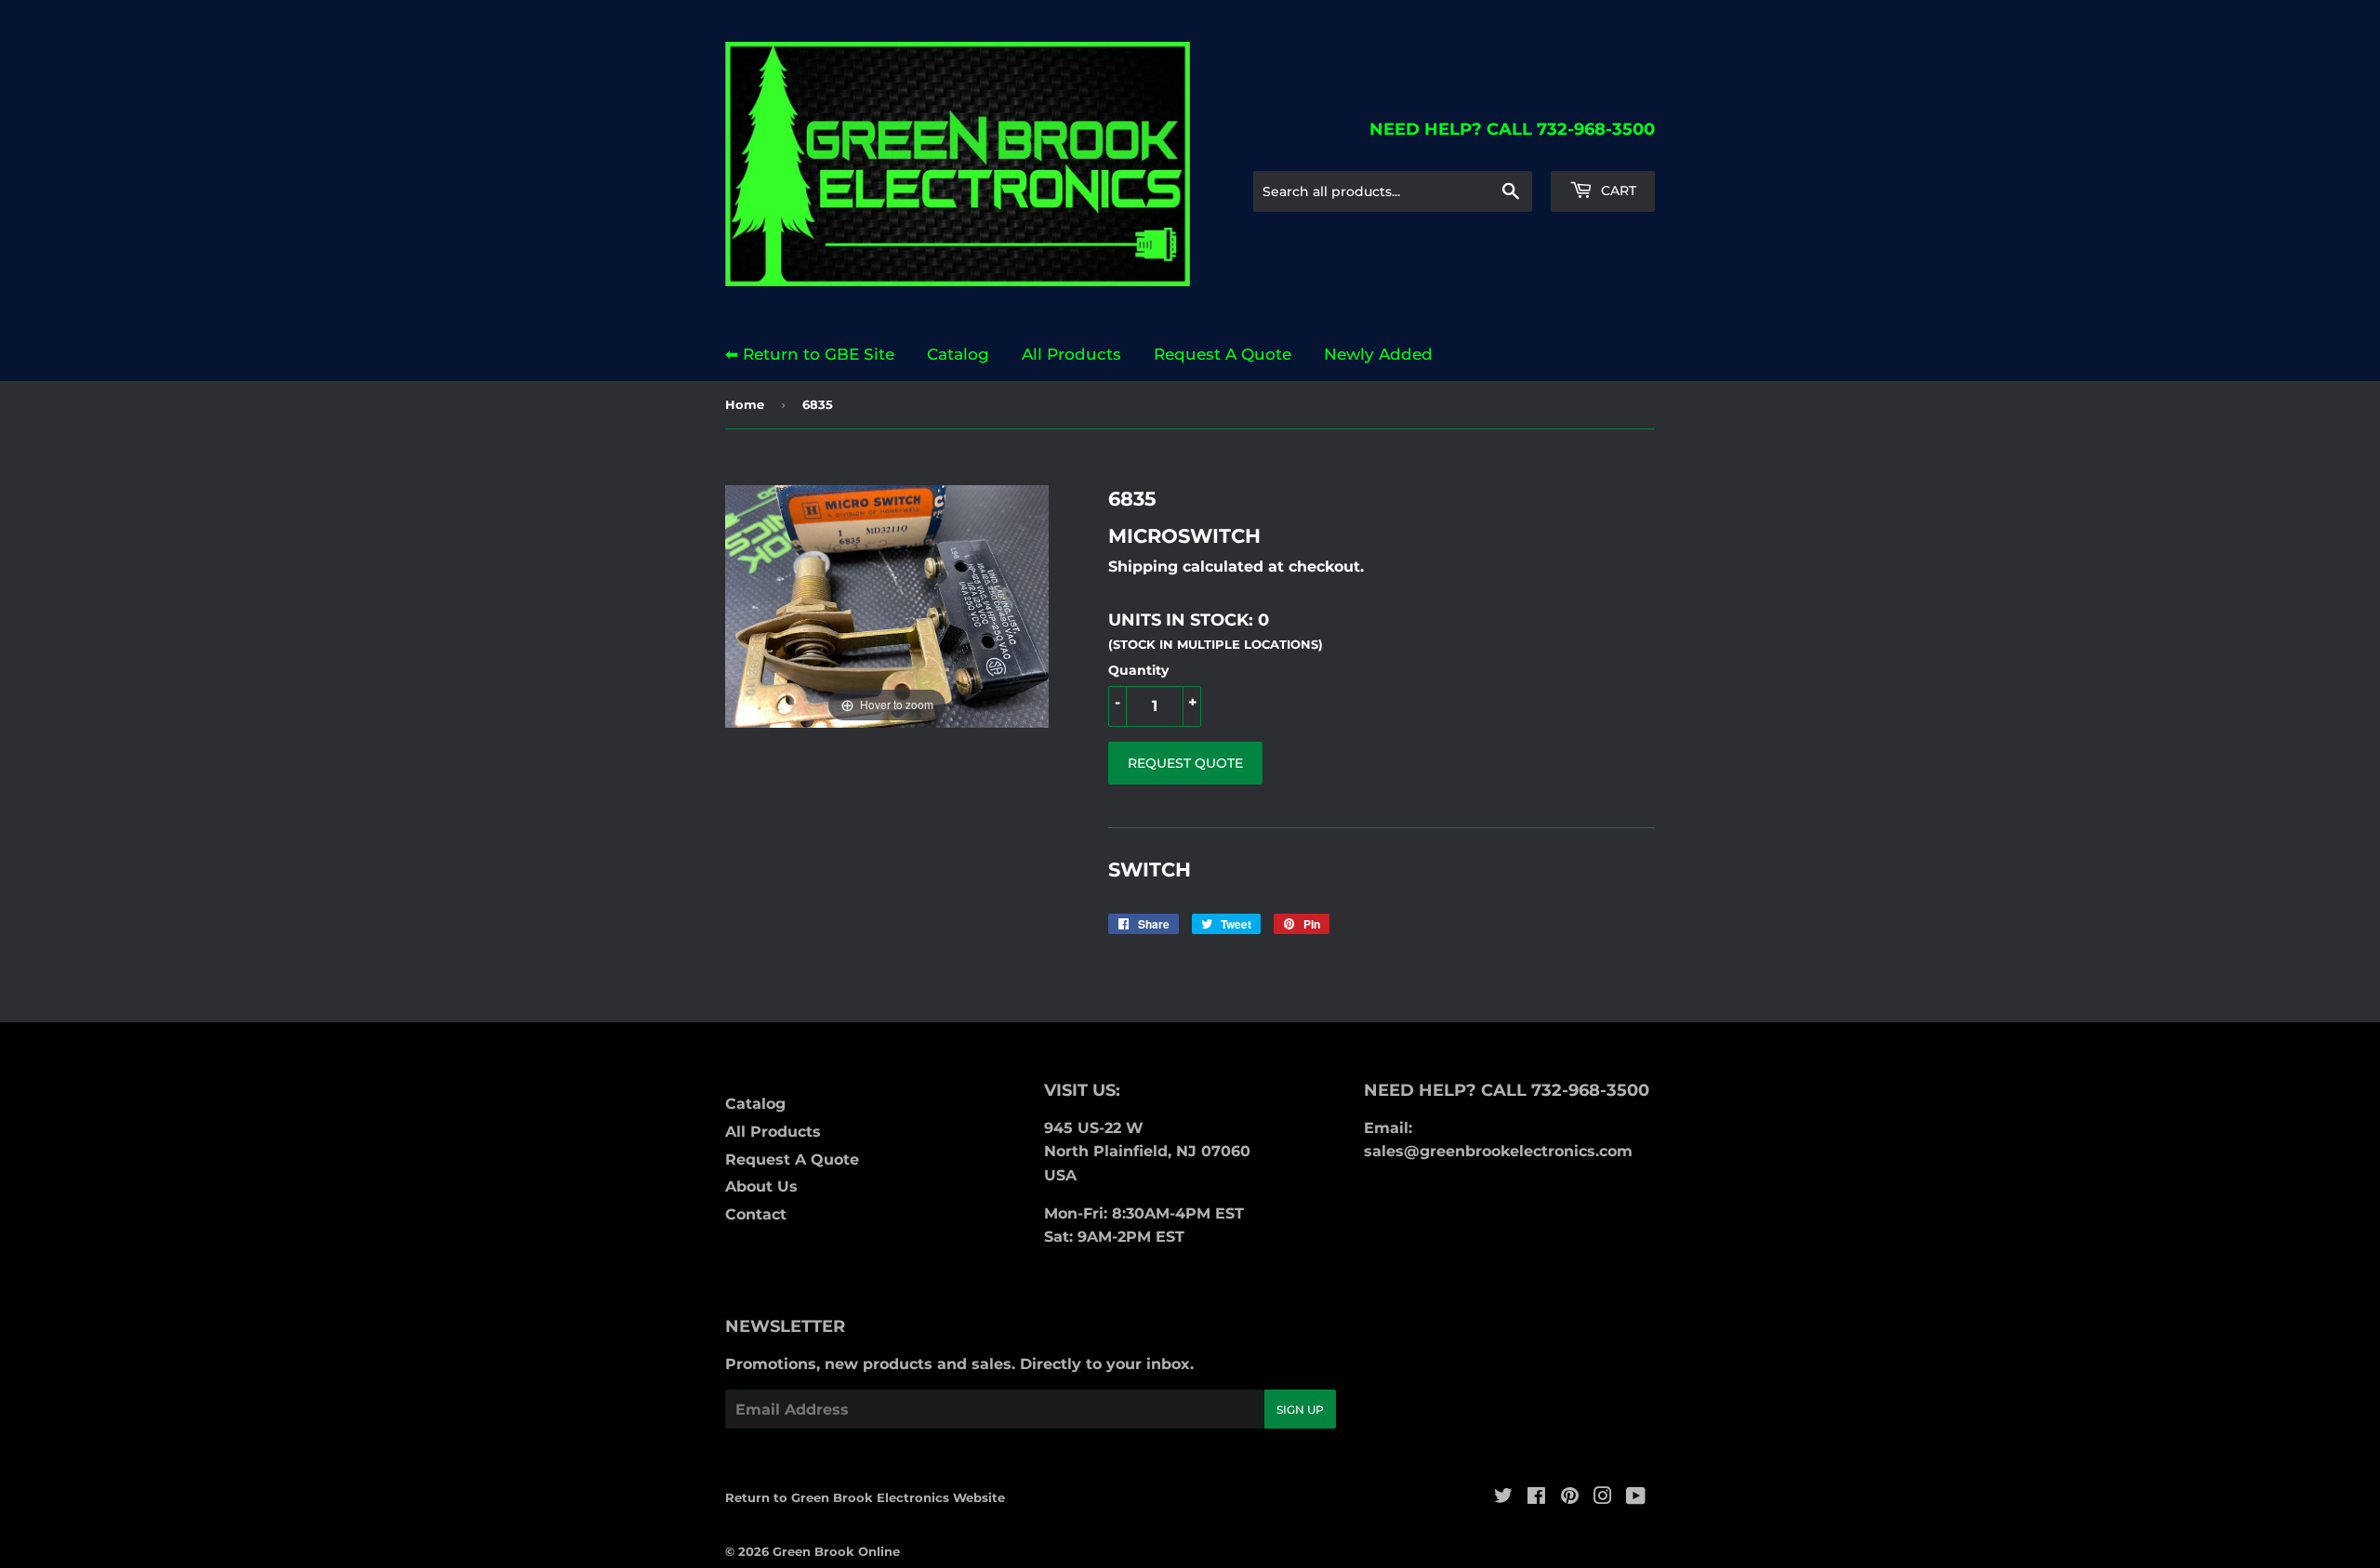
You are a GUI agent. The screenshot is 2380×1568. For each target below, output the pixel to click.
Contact (756, 1214)
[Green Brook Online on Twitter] (1503, 1498)
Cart (1617, 191)
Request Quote (1185, 763)
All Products (1071, 354)
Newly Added (1378, 354)
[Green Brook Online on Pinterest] (1570, 1498)
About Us (761, 1186)
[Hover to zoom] (887, 605)
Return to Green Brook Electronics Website (865, 1497)
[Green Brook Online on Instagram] (1603, 1498)
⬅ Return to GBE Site (810, 354)
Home (745, 404)
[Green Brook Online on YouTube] (1636, 1498)
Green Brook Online (836, 1551)
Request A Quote (1223, 354)
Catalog (958, 354)
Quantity (1138, 670)
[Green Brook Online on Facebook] (1536, 1498)
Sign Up (1300, 1410)
